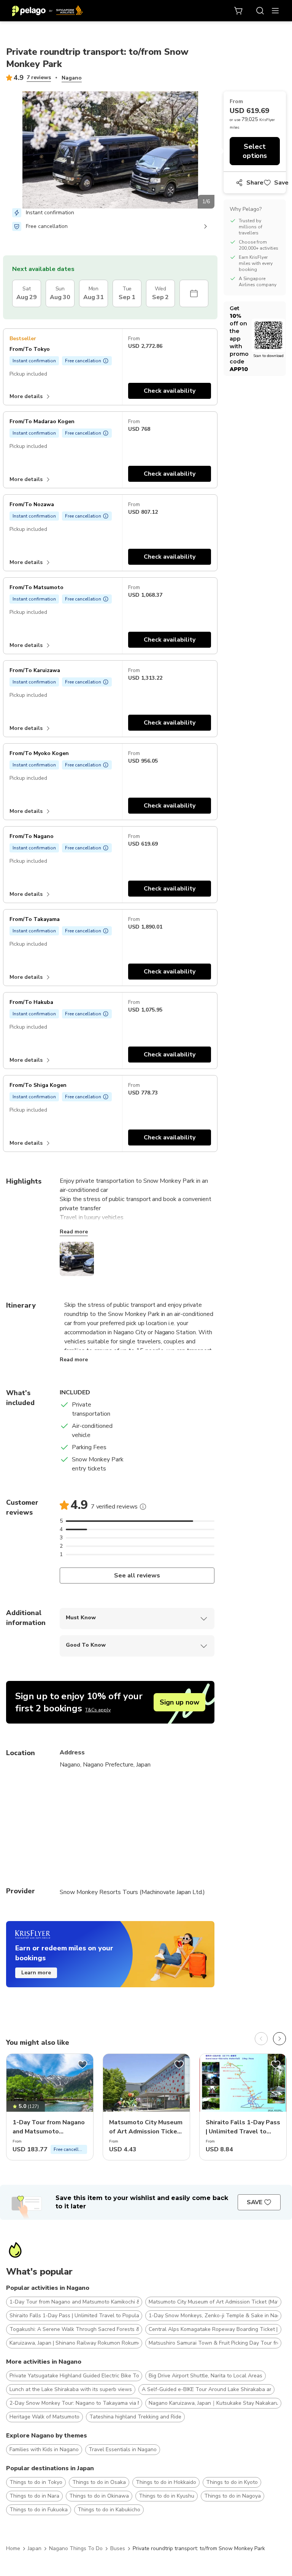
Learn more (36, 1973)
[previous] (261, 2039)
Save (281, 183)
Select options (255, 151)
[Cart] (239, 11)
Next (220, 151)
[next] (279, 2039)
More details (26, 396)
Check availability (170, 391)
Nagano (72, 78)
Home (13, 2548)
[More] (143, 1507)
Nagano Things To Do (76, 2548)
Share (255, 183)
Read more (74, 1232)
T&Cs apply (98, 1710)
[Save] (83, 2065)
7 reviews (39, 77)
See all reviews (137, 1576)
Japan (35, 2548)
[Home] (48, 11)
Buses (118, 2548)
